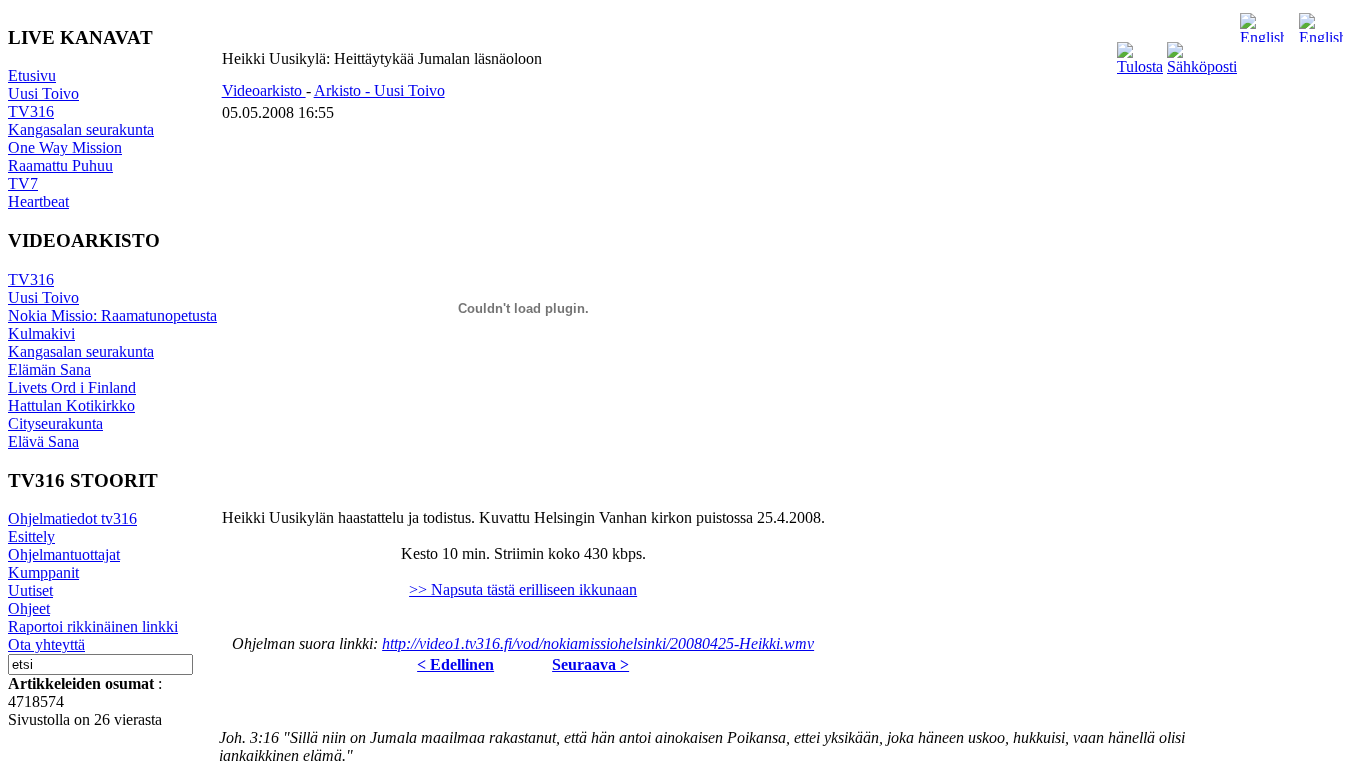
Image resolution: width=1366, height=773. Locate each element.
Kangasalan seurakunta (81, 129)
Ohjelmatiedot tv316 (72, 518)
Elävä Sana (43, 441)
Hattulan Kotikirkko (71, 405)
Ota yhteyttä (46, 644)
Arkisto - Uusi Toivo (379, 90)
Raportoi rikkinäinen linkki (93, 626)
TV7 (23, 183)
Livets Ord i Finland (72, 387)
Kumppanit (43, 572)
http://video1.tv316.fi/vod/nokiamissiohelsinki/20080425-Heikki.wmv (598, 643)
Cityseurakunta (55, 423)
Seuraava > (590, 664)
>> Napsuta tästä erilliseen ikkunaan (523, 589)
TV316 (31, 111)
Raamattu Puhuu (60, 165)
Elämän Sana (49, 369)
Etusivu (32, 75)
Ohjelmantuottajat (64, 554)
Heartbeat (38, 201)
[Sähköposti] (1202, 66)
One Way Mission (65, 147)
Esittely (31, 536)
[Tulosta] (1140, 66)
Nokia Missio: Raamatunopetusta (112, 315)
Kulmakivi (41, 333)
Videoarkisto (264, 90)
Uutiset (30, 590)
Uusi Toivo (43, 93)
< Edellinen (455, 664)
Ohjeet (29, 608)
